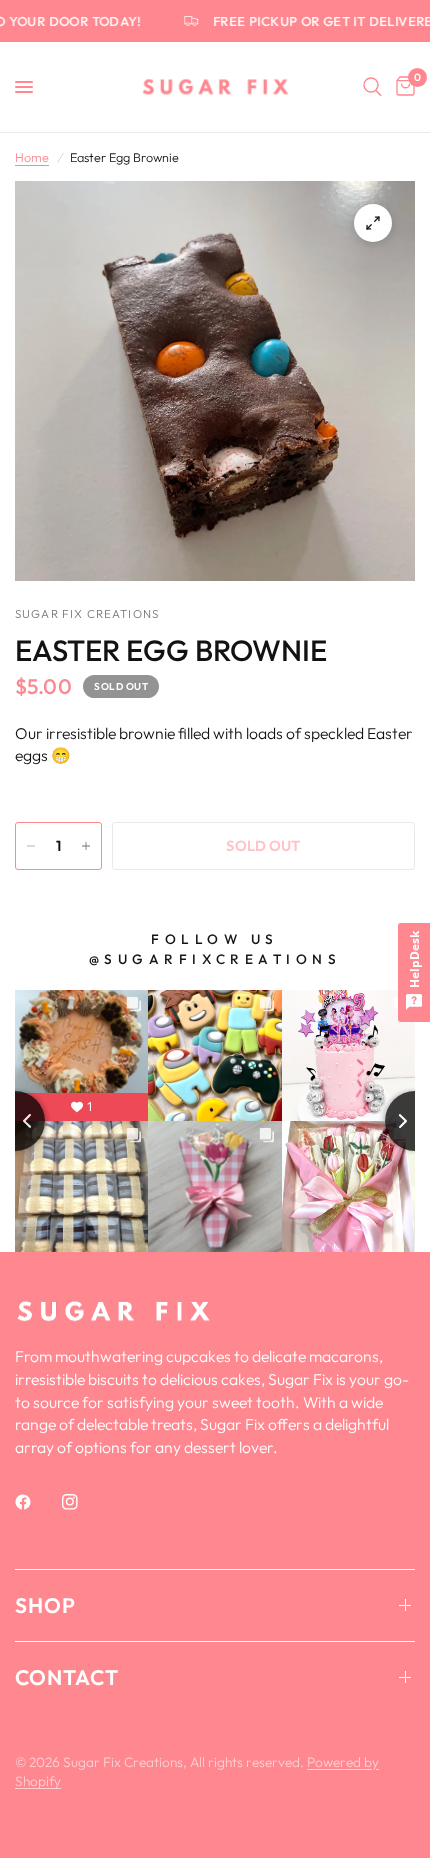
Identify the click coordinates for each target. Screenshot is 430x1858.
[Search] (372, 87)
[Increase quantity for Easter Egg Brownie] (86, 846)
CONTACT (67, 1677)
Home (32, 157)
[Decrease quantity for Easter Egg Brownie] (31, 846)
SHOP (45, 1605)
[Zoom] (373, 223)
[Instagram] (84, 1502)
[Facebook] (37, 1502)
